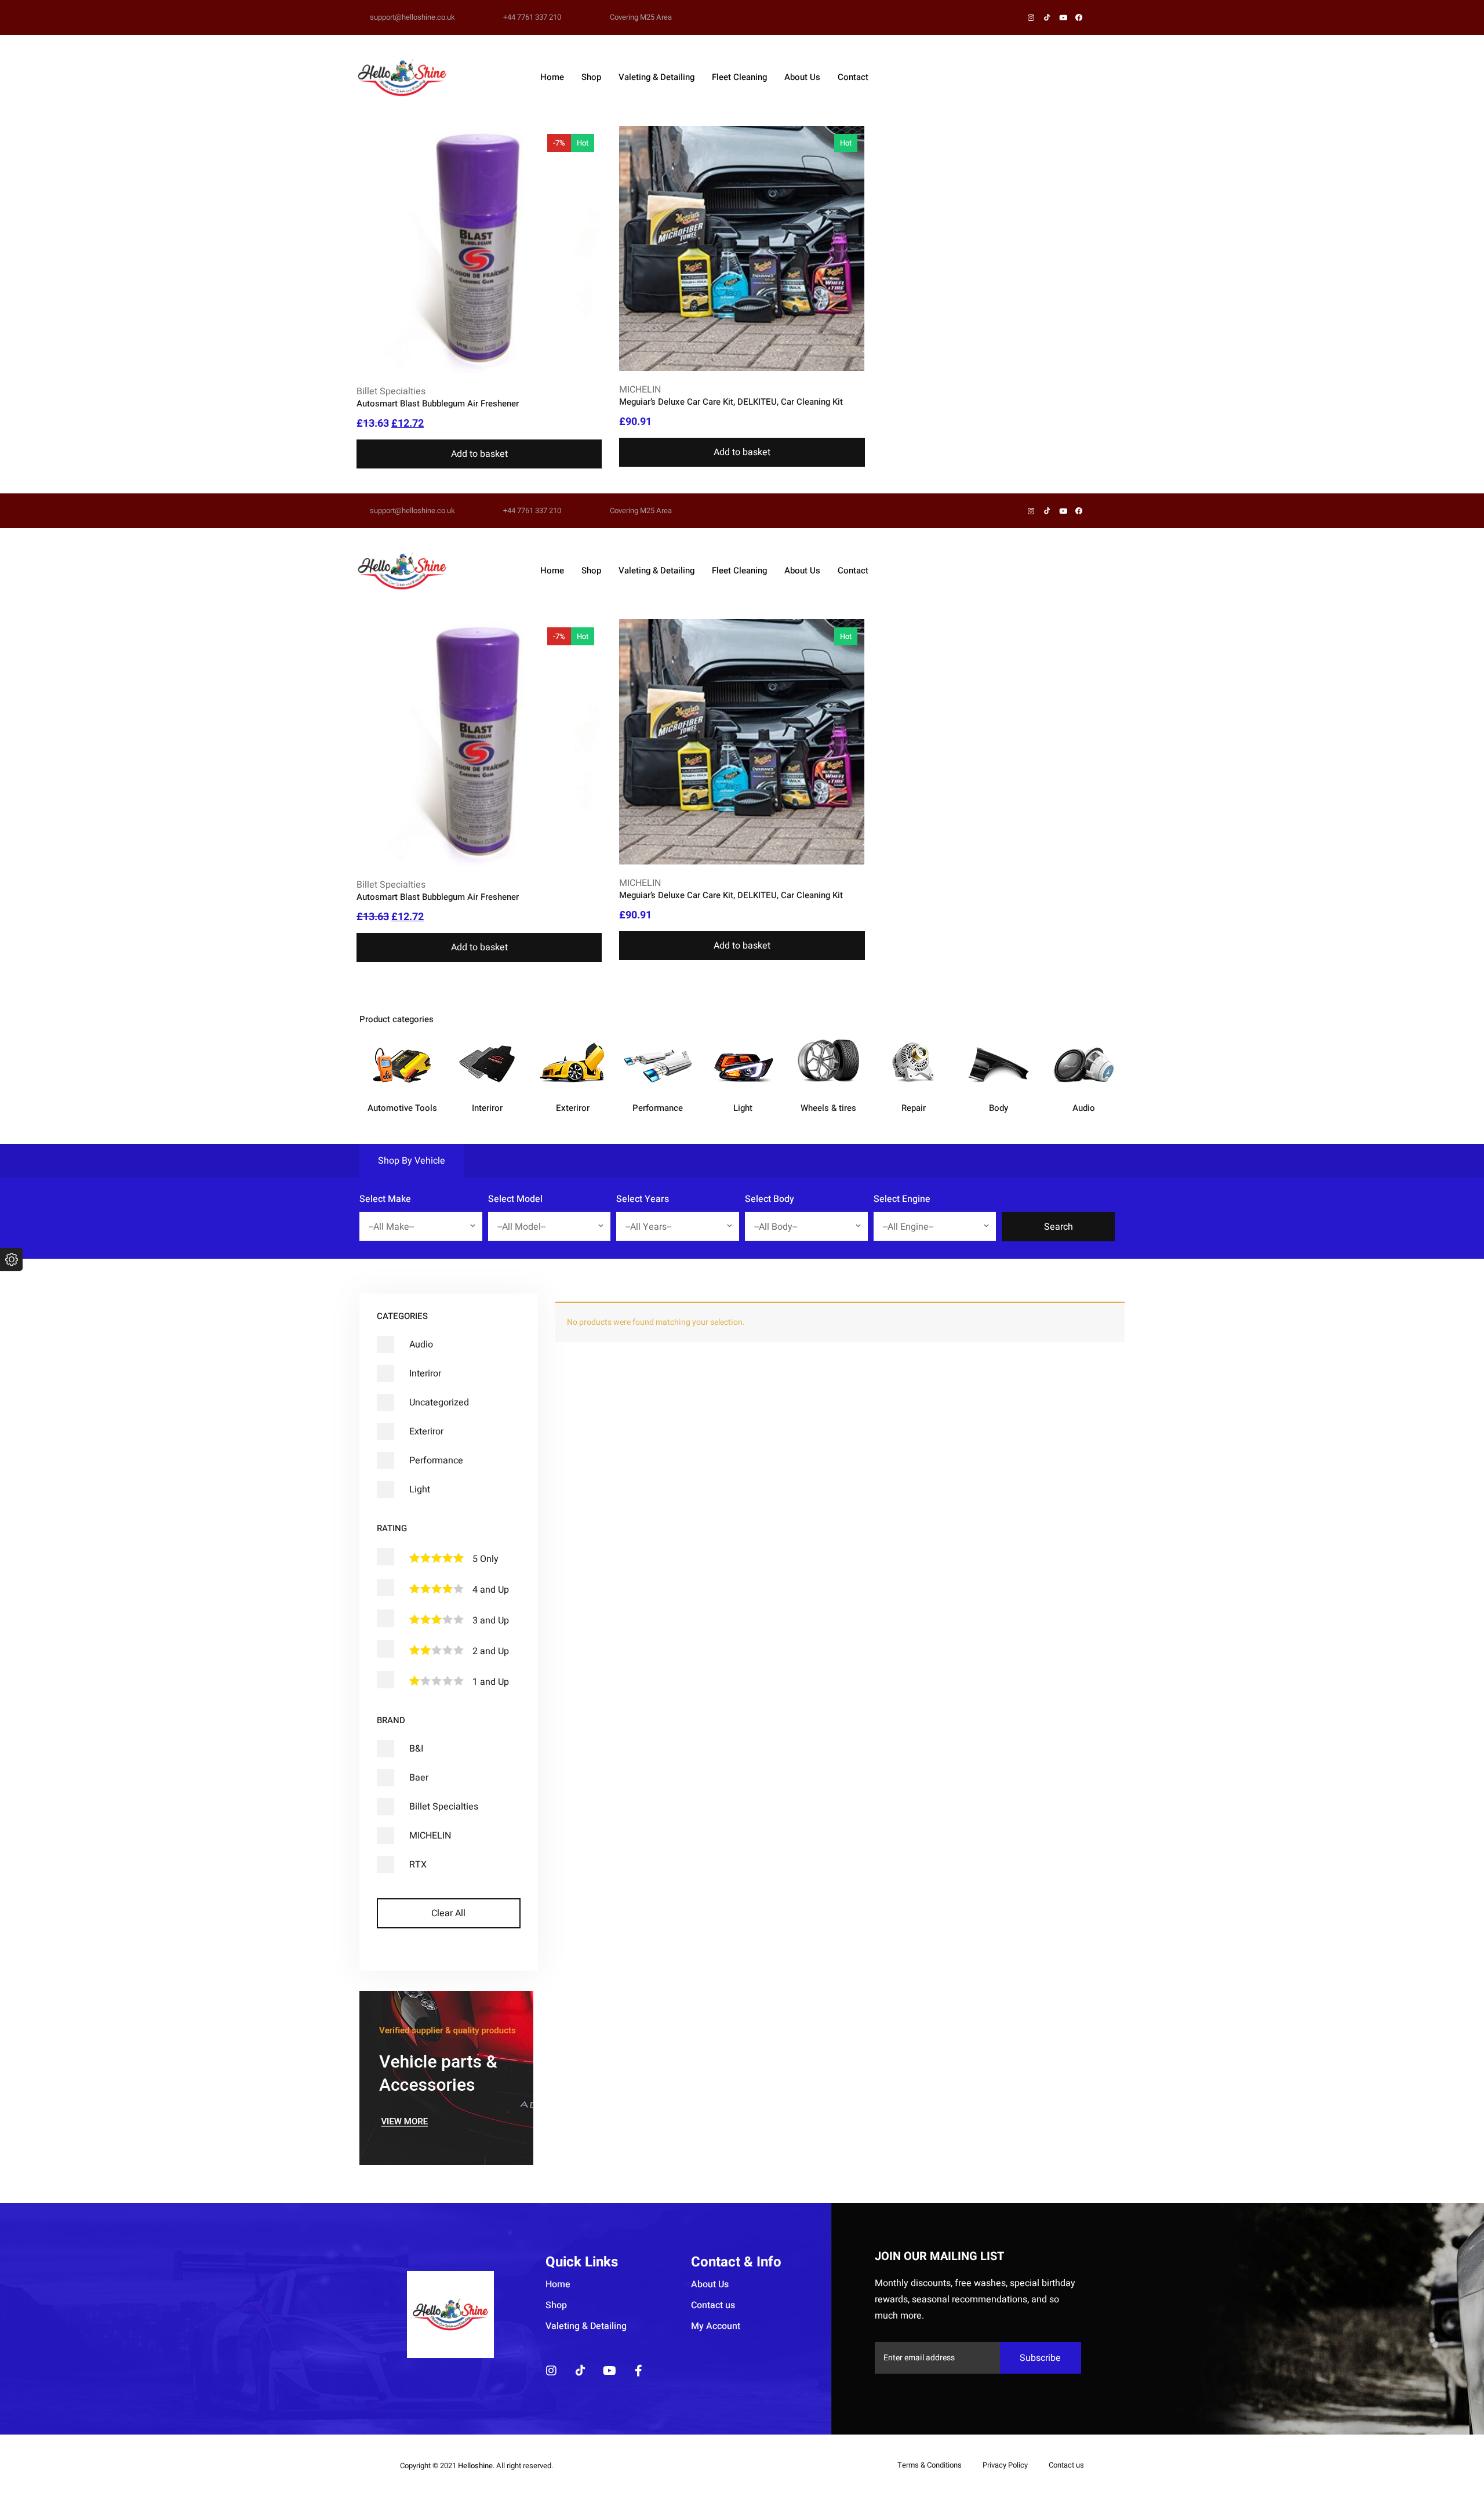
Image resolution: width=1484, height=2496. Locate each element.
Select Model (515, 1199)
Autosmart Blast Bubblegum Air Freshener (438, 404)
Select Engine (902, 1199)
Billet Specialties (391, 391)
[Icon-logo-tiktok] (580, 2371)
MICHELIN (640, 390)
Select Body (770, 1199)
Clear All (448, 1913)
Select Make (385, 1199)
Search (1059, 1227)
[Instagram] (551, 2371)
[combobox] (421, 1226)
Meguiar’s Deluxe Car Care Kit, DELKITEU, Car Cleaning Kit (731, 402)
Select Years (643, 1199)
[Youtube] (609, 2371)
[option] (402, 1086)
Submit (1016, 1199)
